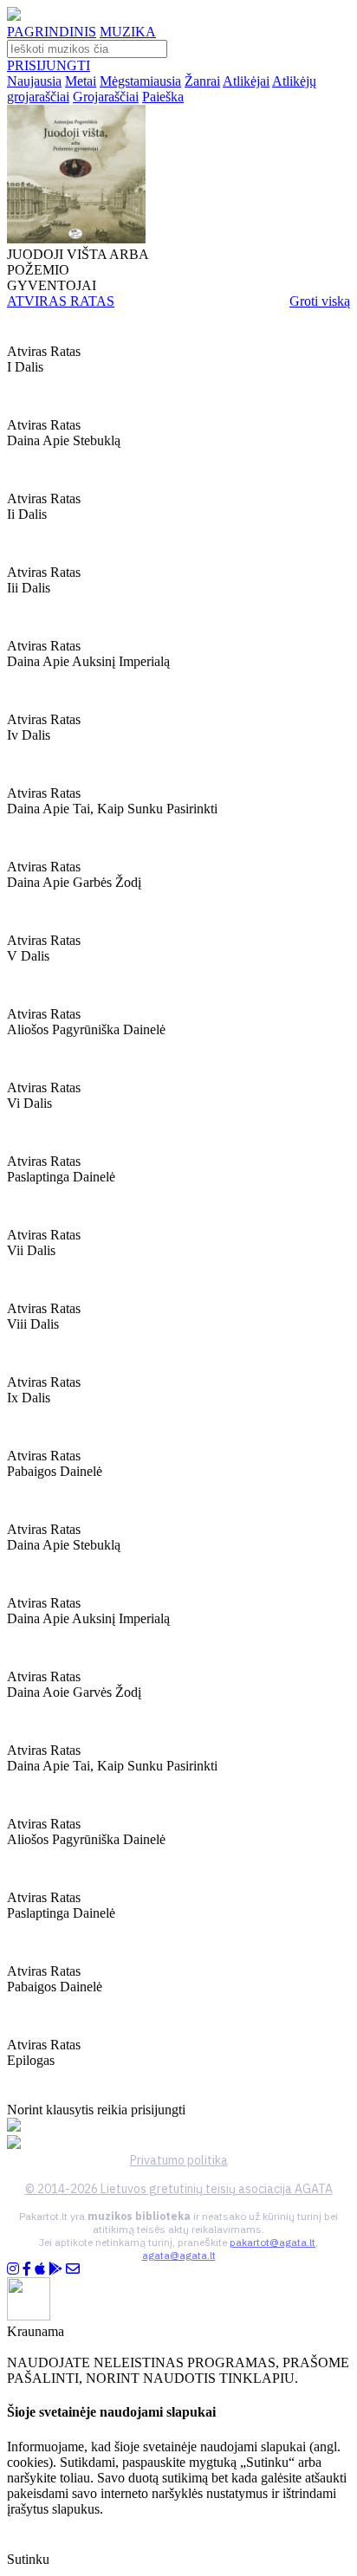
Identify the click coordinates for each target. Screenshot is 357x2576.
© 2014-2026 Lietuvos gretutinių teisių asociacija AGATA (179, 2189)
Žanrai (202, 81)
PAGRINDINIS (52, 32)
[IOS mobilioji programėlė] (40, 2269)
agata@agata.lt (179, 2255)
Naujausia (34, 81)
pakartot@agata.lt (273, 2242)
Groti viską (320, 301)
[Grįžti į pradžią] (14, 16)
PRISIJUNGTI (49, 65)
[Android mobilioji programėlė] (55, 2269)
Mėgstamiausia (140, 81)
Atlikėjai (246, 81)
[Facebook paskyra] (27, 2269)
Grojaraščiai (106, 97)
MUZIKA (128, 32)
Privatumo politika (179, 2160)
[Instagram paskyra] (13, 2269)
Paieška (163, 97)
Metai (81, 81)
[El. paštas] (73, 2269)
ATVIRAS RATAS (61, 301)
